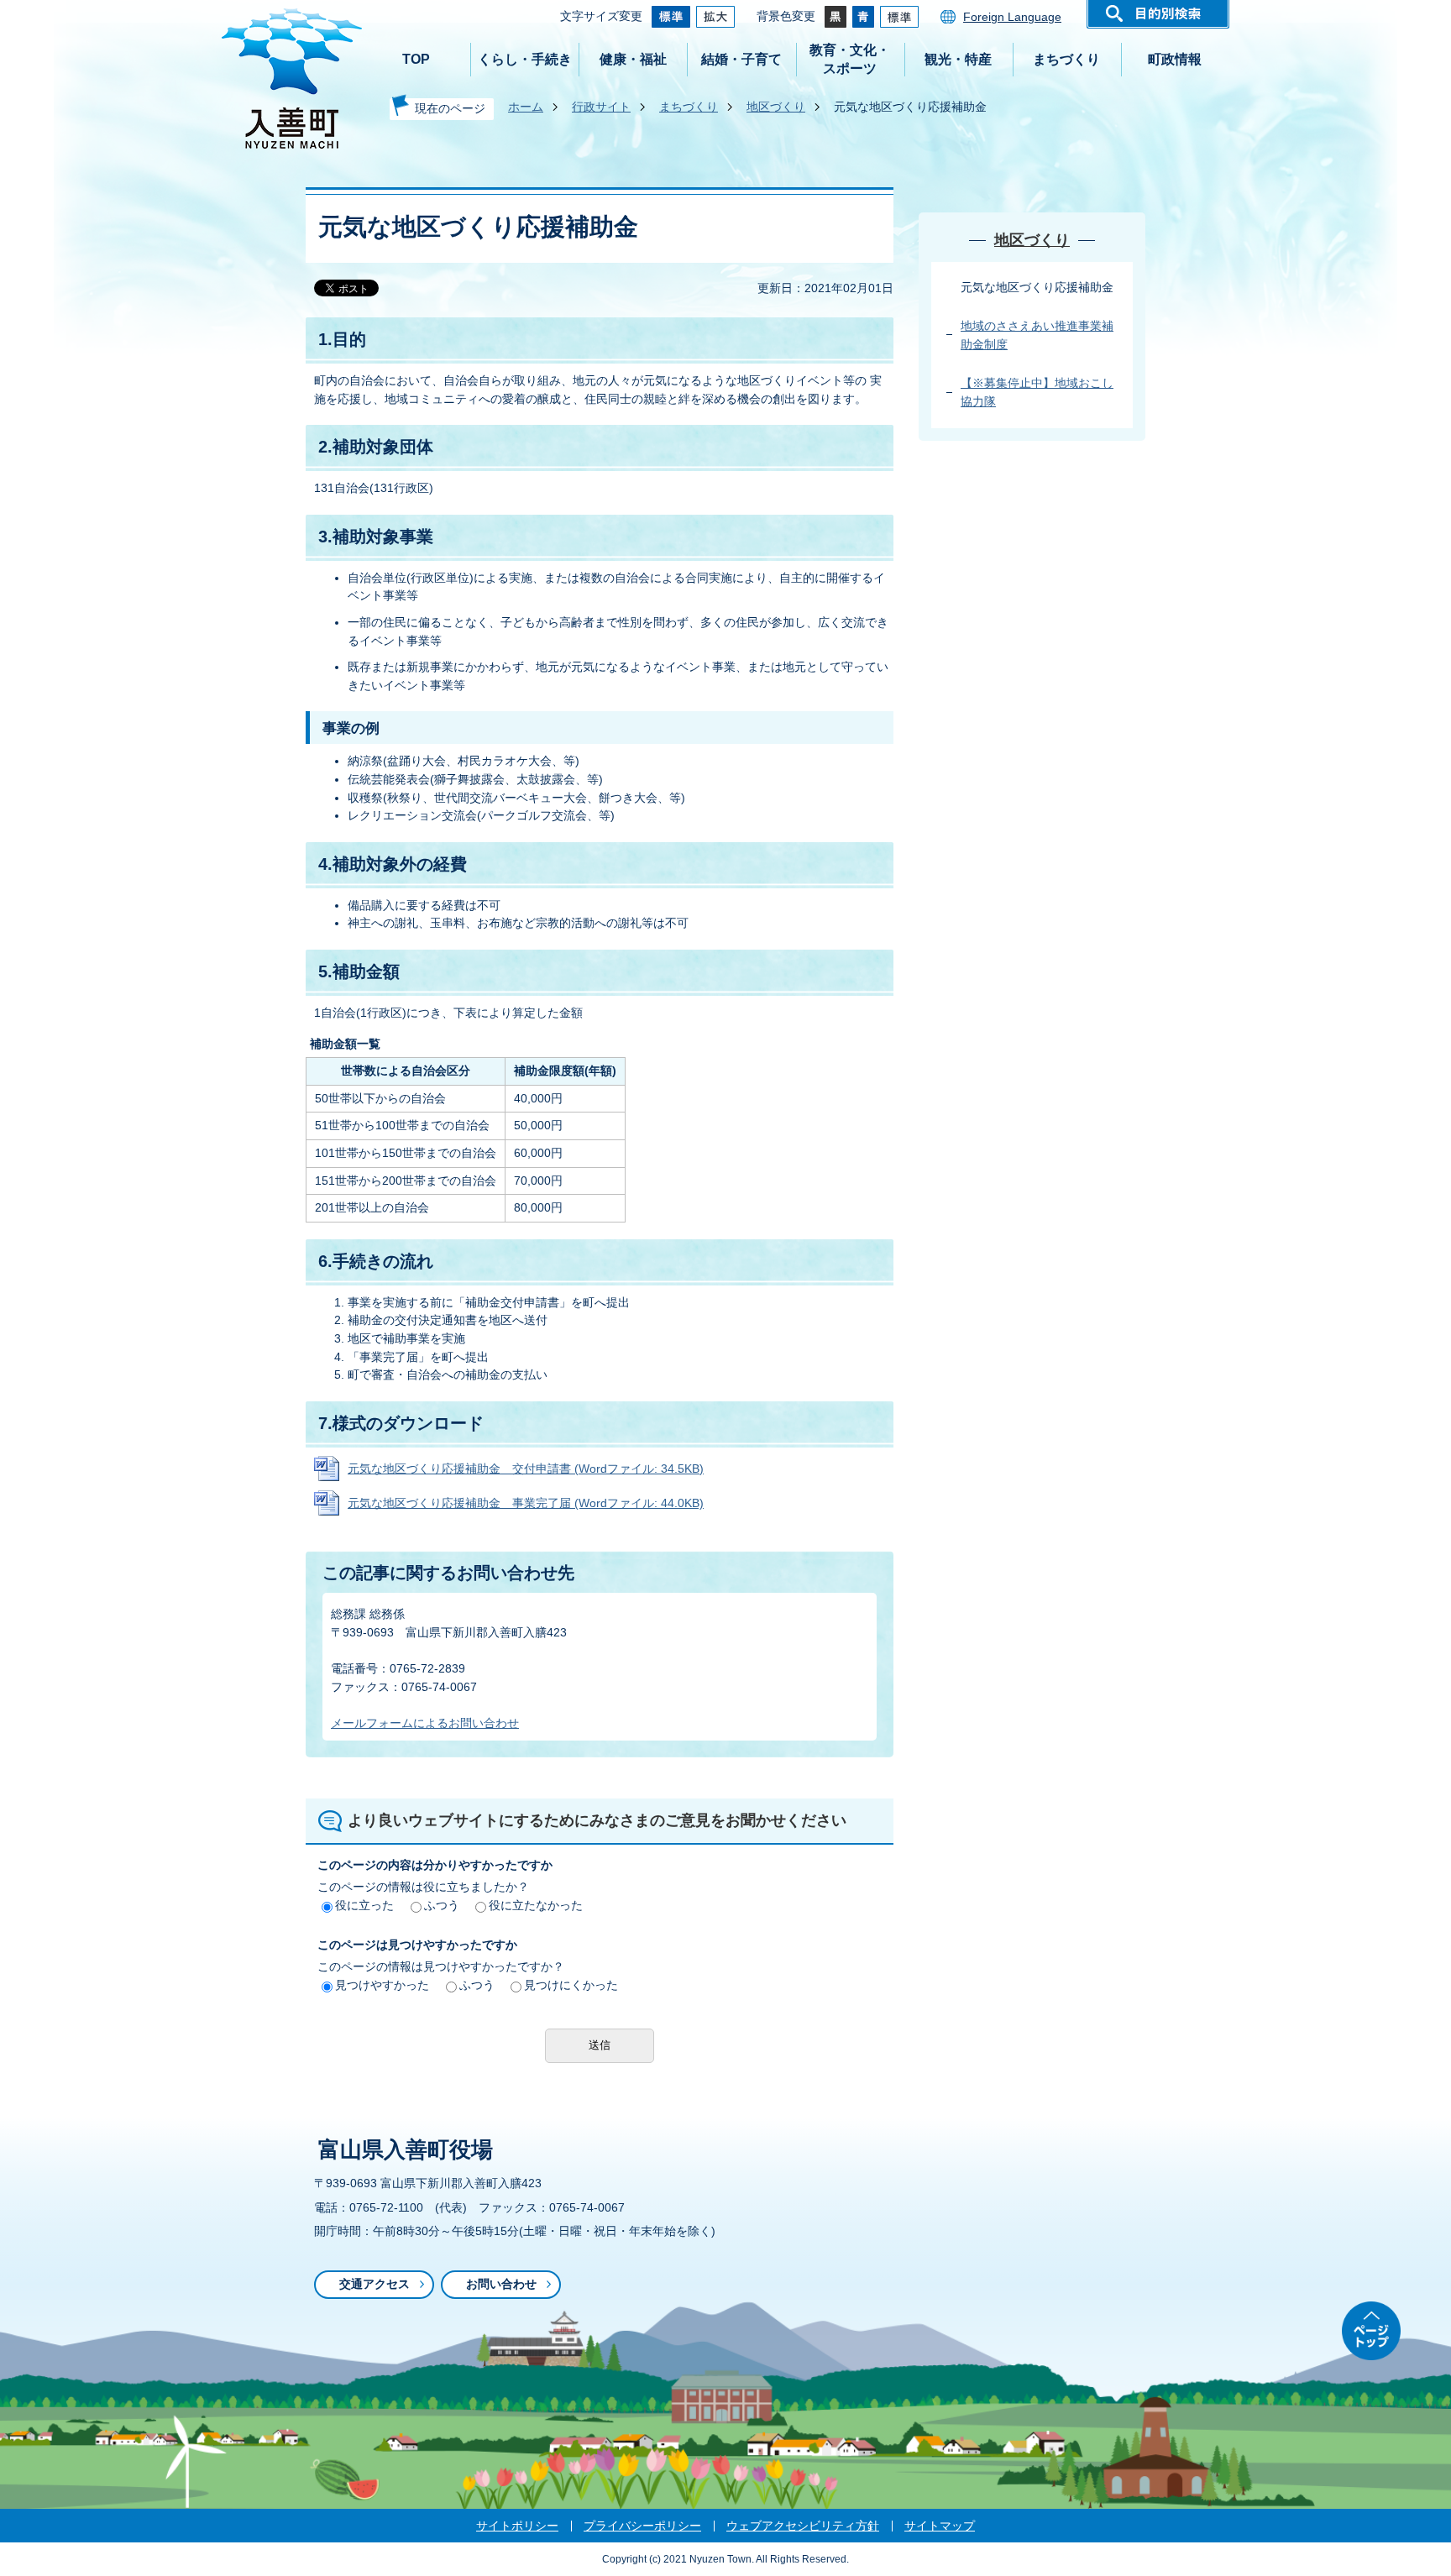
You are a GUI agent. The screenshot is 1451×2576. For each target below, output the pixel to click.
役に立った (364, 1905)
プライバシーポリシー (642, 2526)
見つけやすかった (382, 1985)
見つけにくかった (571, 1985)
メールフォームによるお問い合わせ (425, 1723)
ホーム (526, 107)
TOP (416, 59)
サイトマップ (940, 2526)
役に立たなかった (536, 1905)
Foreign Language (1012, 17)
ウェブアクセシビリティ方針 (803, 2526)
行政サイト (601, 107)
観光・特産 (958, 59)
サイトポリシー (517, 2526)
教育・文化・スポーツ (850, 59)
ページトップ (1371, 2331)
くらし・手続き (525, 59)
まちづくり (1066, 59)
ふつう (442, 1905)
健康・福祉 (633, 59)
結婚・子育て (741, 59)
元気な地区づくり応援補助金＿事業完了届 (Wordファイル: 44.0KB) (526, 1503)
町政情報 (1175, 59)
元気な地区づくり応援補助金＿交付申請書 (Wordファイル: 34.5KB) (526, 1469)
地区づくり (776, 107)
